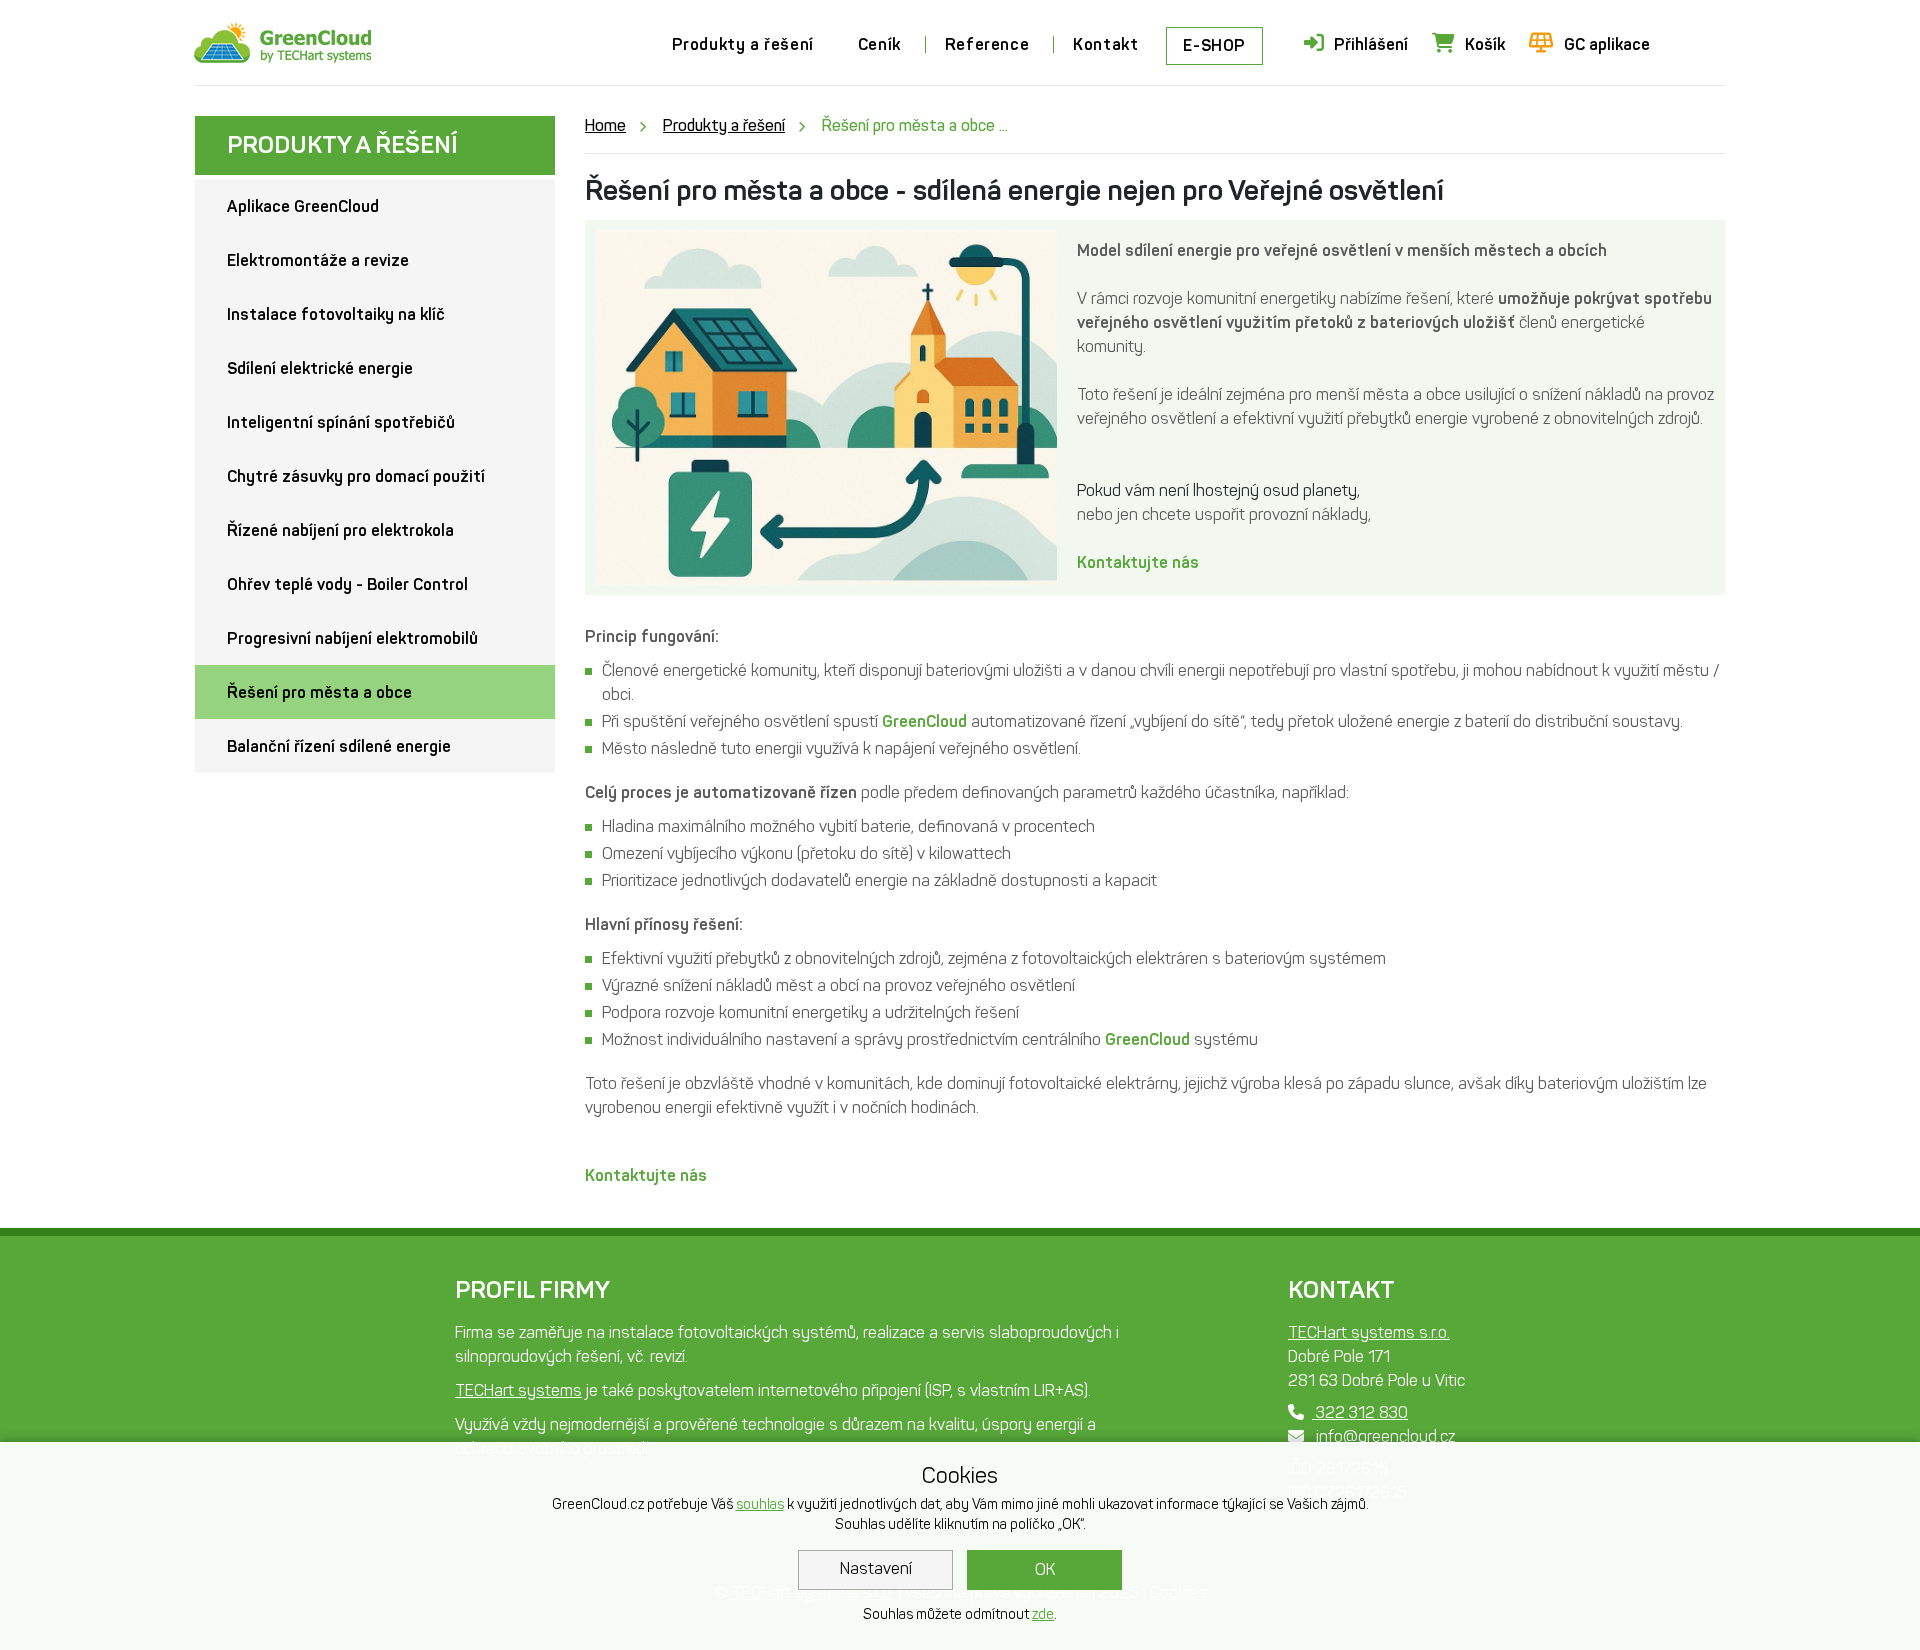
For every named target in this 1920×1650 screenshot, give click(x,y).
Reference (987, 44)
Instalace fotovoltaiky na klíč (336, 314)
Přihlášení (1371, 44)
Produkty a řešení (743, 44)
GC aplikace (1607, 44)
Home (605, 125)
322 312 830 (1360, 1412)
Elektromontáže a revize (318, 260)
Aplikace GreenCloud (303, 206)
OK (1045, 1569)
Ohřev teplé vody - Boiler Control (347, 584)
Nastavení (876, 1568)
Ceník (879, 44)
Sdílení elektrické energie (320, 368)
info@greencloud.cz (1383, 1436)
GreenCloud (924, 721)
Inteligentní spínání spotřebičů (341, 422)
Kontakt (1105, 44)
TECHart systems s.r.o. (1369, 1332)
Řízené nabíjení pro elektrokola (340, 530)
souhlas (760, 1504)
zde (1043, 1614)
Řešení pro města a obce (319, 692)
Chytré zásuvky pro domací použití (356, 476)
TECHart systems (518, 1390)
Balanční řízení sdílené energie (339, 746)
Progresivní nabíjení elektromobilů (352, 638)
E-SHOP (1214, 45)
